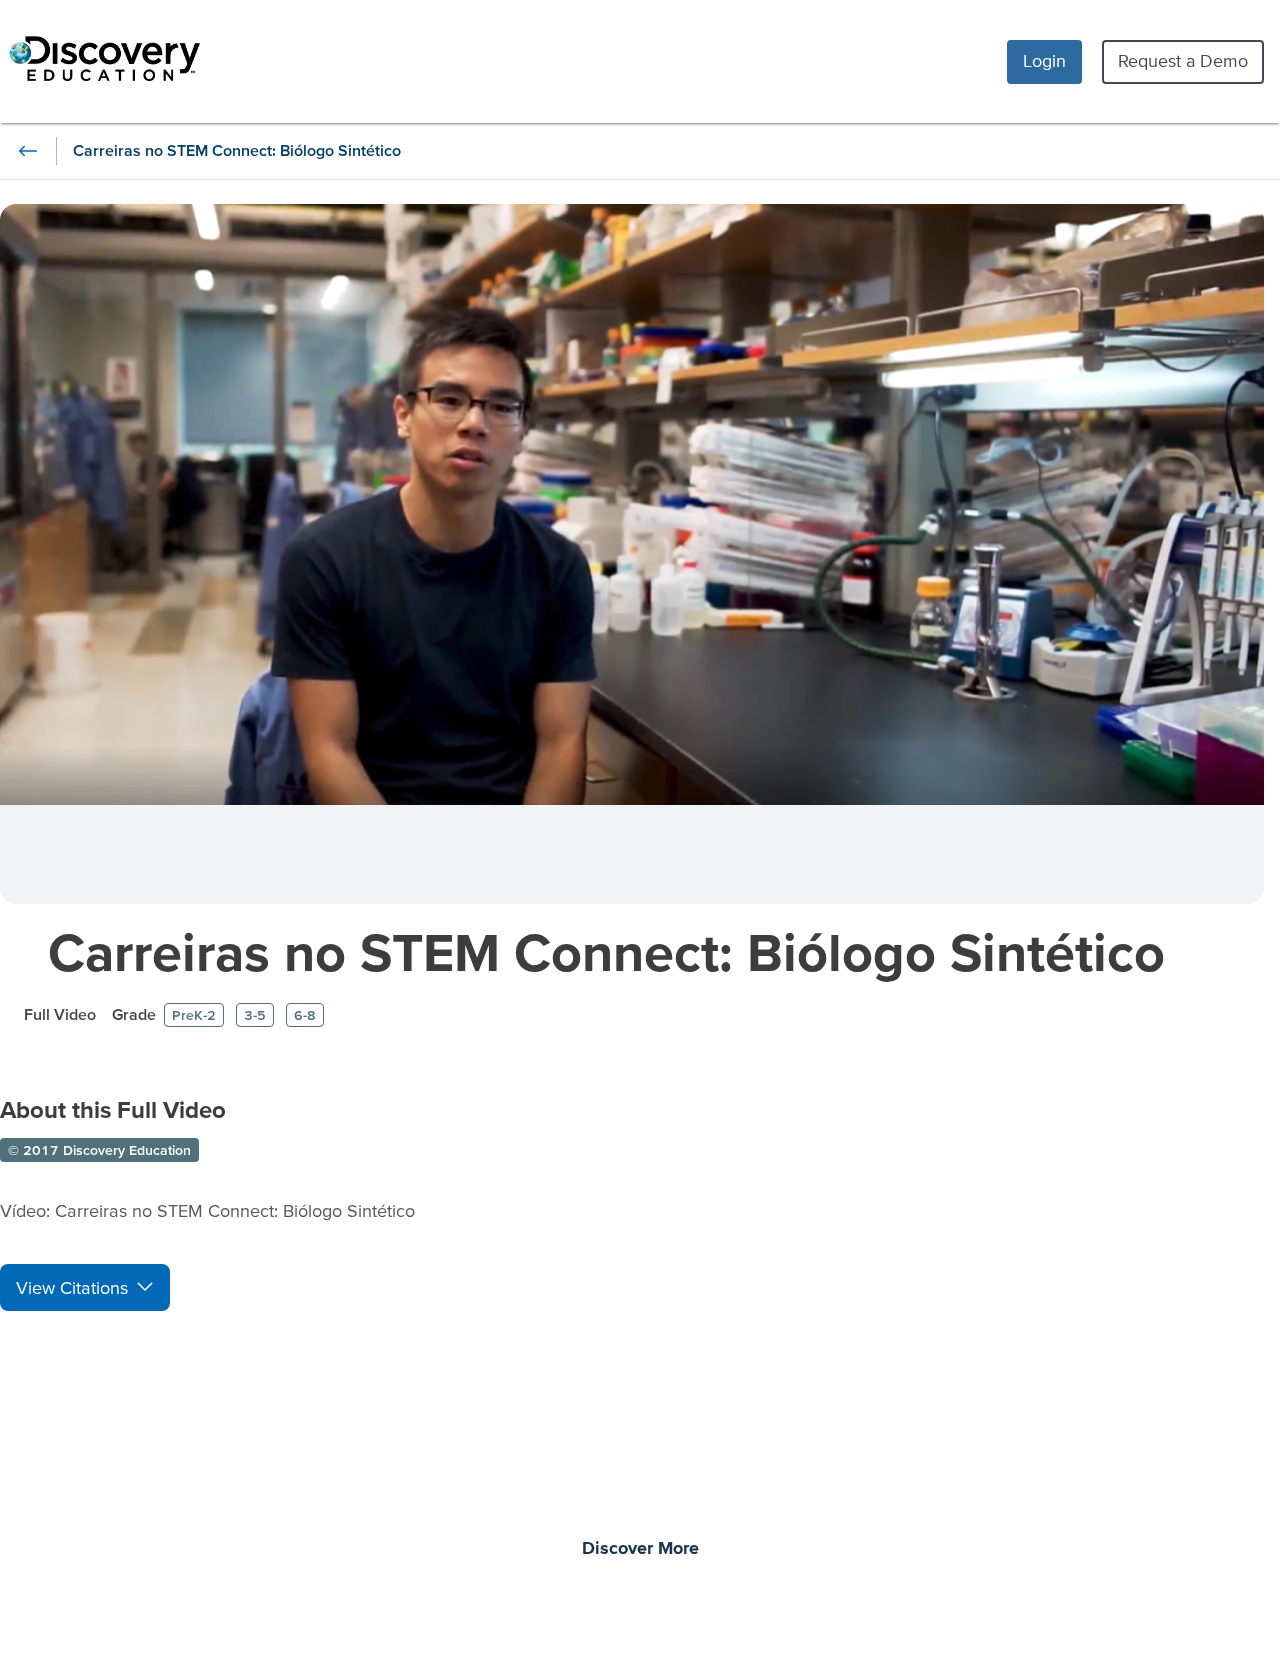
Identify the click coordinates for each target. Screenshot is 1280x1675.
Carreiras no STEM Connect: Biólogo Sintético (606, 951)
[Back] (28, 151)
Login (1044, 60)
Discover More (640, 1549)
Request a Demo (1183, 60)
